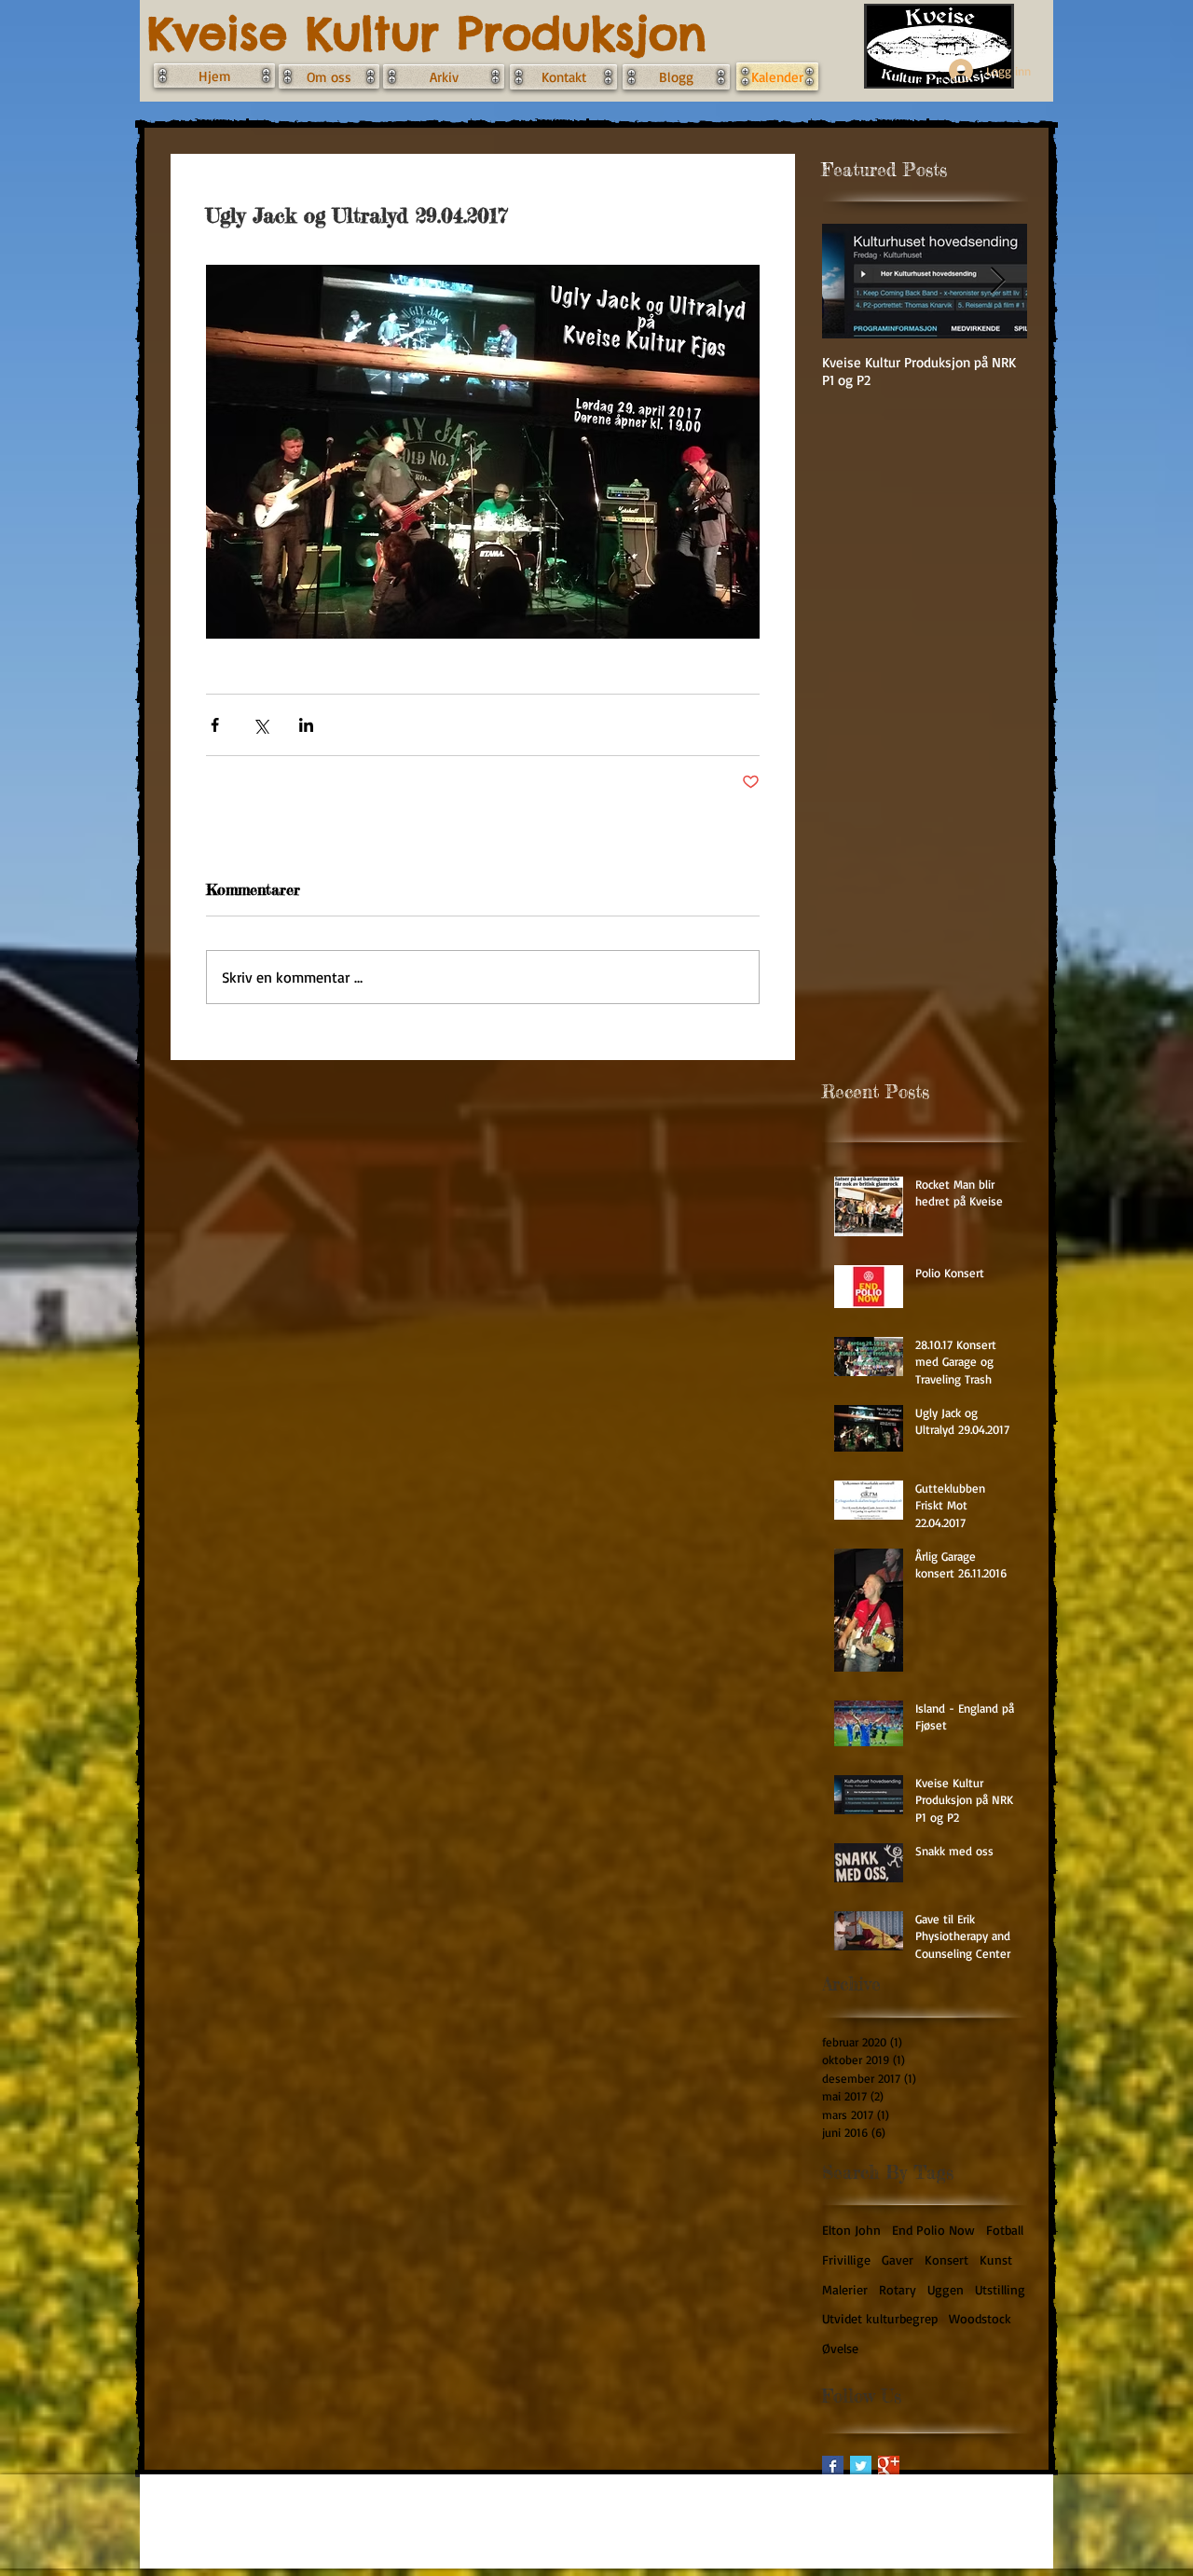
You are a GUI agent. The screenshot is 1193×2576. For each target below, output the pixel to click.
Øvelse (840, 2348)
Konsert (946, 2259)
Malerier (845, 2289)
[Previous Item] (852, 281)
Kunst (996, 2259)
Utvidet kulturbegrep (880, 2318)
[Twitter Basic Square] (861, 2466)
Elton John (851, 2230)
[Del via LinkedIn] (306, 725)
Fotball (1005, 2230)
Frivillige (846, 2259)
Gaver (898, 2259)
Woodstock (980, 2318)
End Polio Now (933, 2230)
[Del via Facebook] (215, 725)
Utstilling (1000, 2289)
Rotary (898, 2289)
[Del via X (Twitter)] (261, 725)
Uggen (946, 2289)
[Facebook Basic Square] (833, 2466)
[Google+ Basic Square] (889, 2466)
